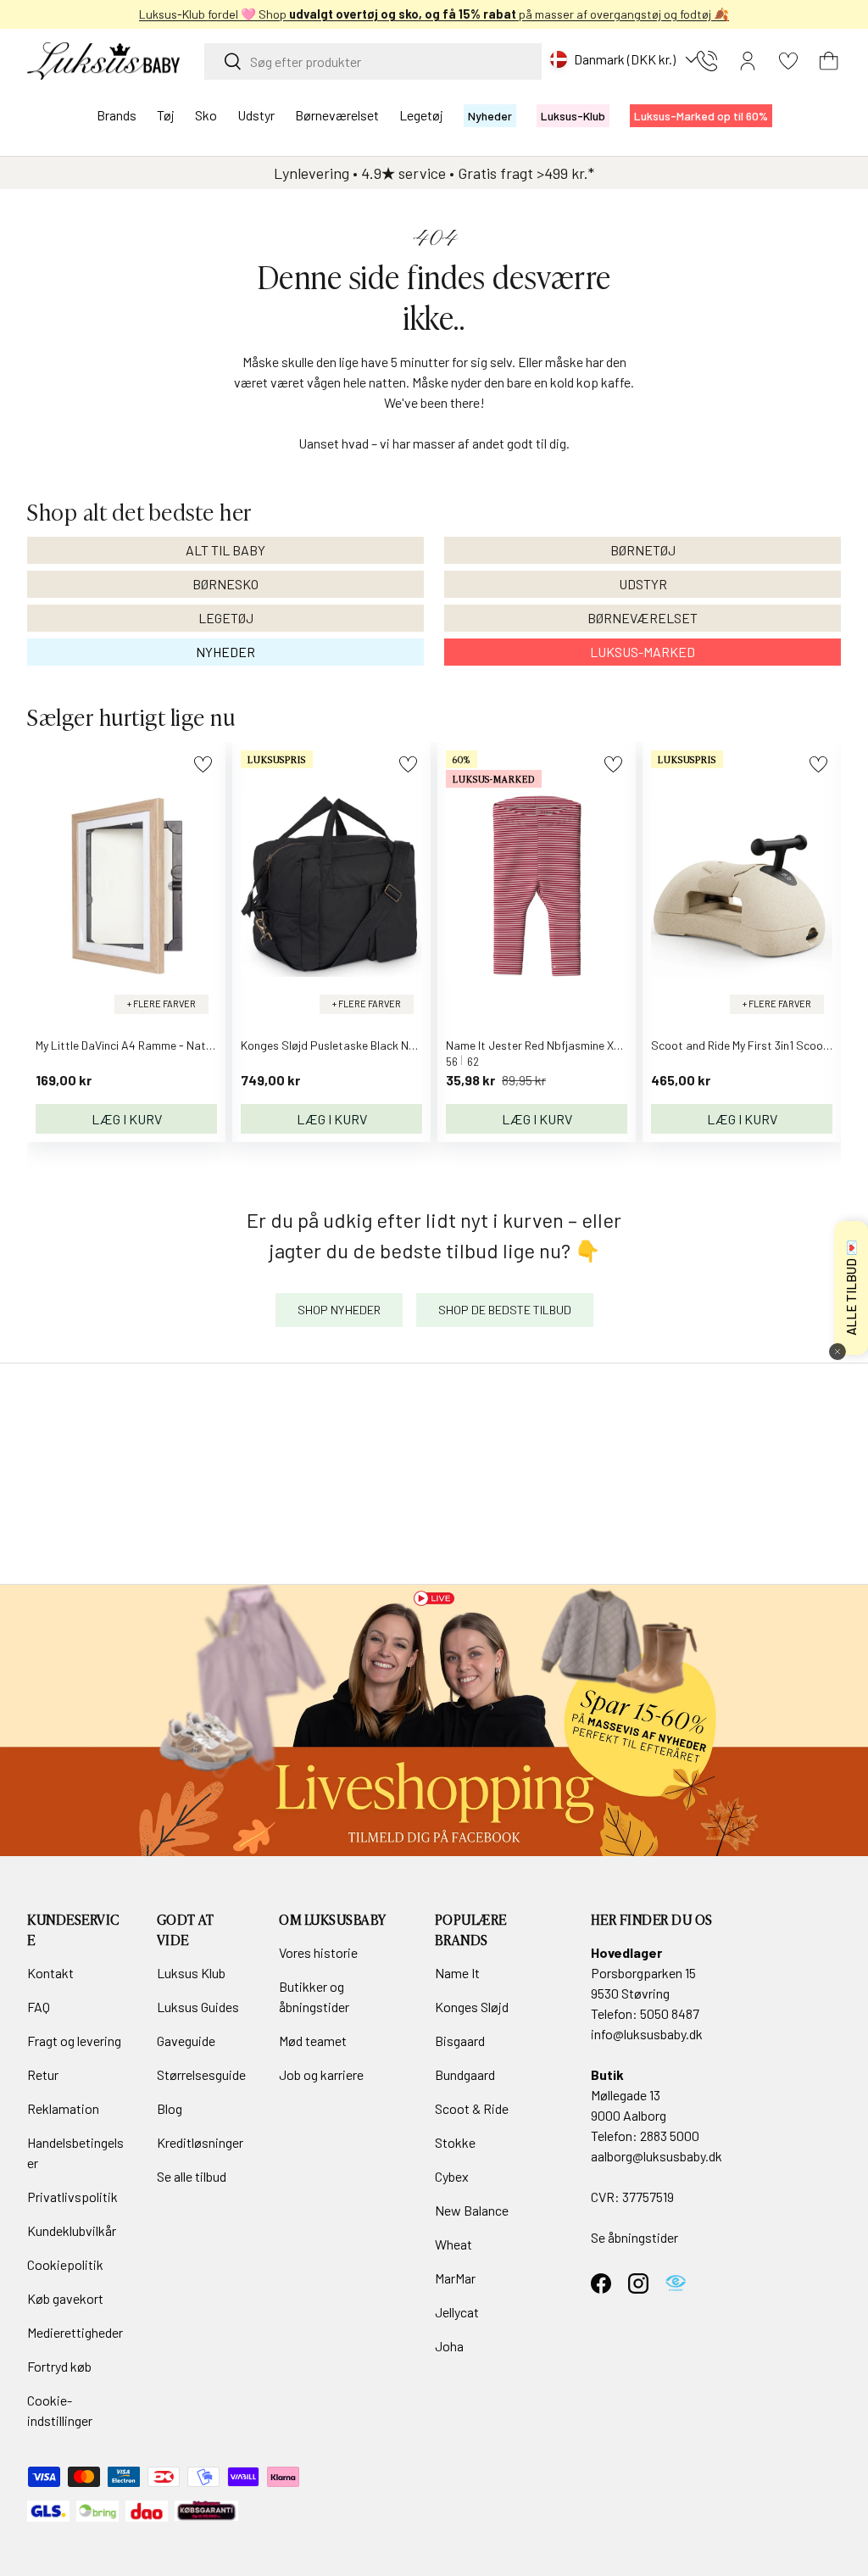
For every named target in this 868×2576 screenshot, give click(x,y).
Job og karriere (321, 2074)
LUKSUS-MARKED (643, 652)
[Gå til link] (434, 1720)
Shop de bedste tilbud (505, 1310)
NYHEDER (225, 652)
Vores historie (318, 1952)
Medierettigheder (75, 2332)
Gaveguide (186, 2041)
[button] (829, 61)
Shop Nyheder (339, 1310)
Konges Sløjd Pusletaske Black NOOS (336, 1045)
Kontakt (50, 1973)
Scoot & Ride (472, 2108)
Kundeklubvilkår (72, 2230)
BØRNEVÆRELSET (643, 618)
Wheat (453, 2244)
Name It (457, 1973)
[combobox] (373, 61)
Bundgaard (465, 2074)
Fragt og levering (74, 2041)
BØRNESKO (225, 584)
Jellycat (457, 2312)
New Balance (472, 2210)
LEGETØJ (226, 618)
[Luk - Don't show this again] (837, 1352)
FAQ (39, 2007)
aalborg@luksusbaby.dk (657, 2156)
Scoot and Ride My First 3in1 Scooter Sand (759, 1045)
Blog (170, 2108)
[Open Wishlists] (788, 61)
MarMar (455, 2278)
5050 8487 (670, 2013)
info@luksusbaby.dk (647, 2034)
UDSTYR (643, 584)
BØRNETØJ (643, 550)
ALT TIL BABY (225, 550)
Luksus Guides (198, 2007)
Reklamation (63, 2108)
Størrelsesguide (201, 2074)
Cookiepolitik (65, 2264)
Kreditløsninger (200, 2142)
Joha (449, 2346)
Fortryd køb (59, 2366)
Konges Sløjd (472, 2007)
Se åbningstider (634, 2237)
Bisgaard (460, 2041)
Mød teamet (313, 2041)
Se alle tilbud (192, 2176)
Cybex (452, 2176)
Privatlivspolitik (72, 2197)
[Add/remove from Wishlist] (203, 764)
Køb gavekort (65, 2298)
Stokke (455, 2142)
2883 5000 (670, 2136)
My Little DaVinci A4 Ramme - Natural (131, 1045)
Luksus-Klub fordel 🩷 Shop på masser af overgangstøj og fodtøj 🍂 (434, 14)
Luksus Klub (191, 1973)
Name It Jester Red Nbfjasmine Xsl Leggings (559, 1045)
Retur (43, 2074)
